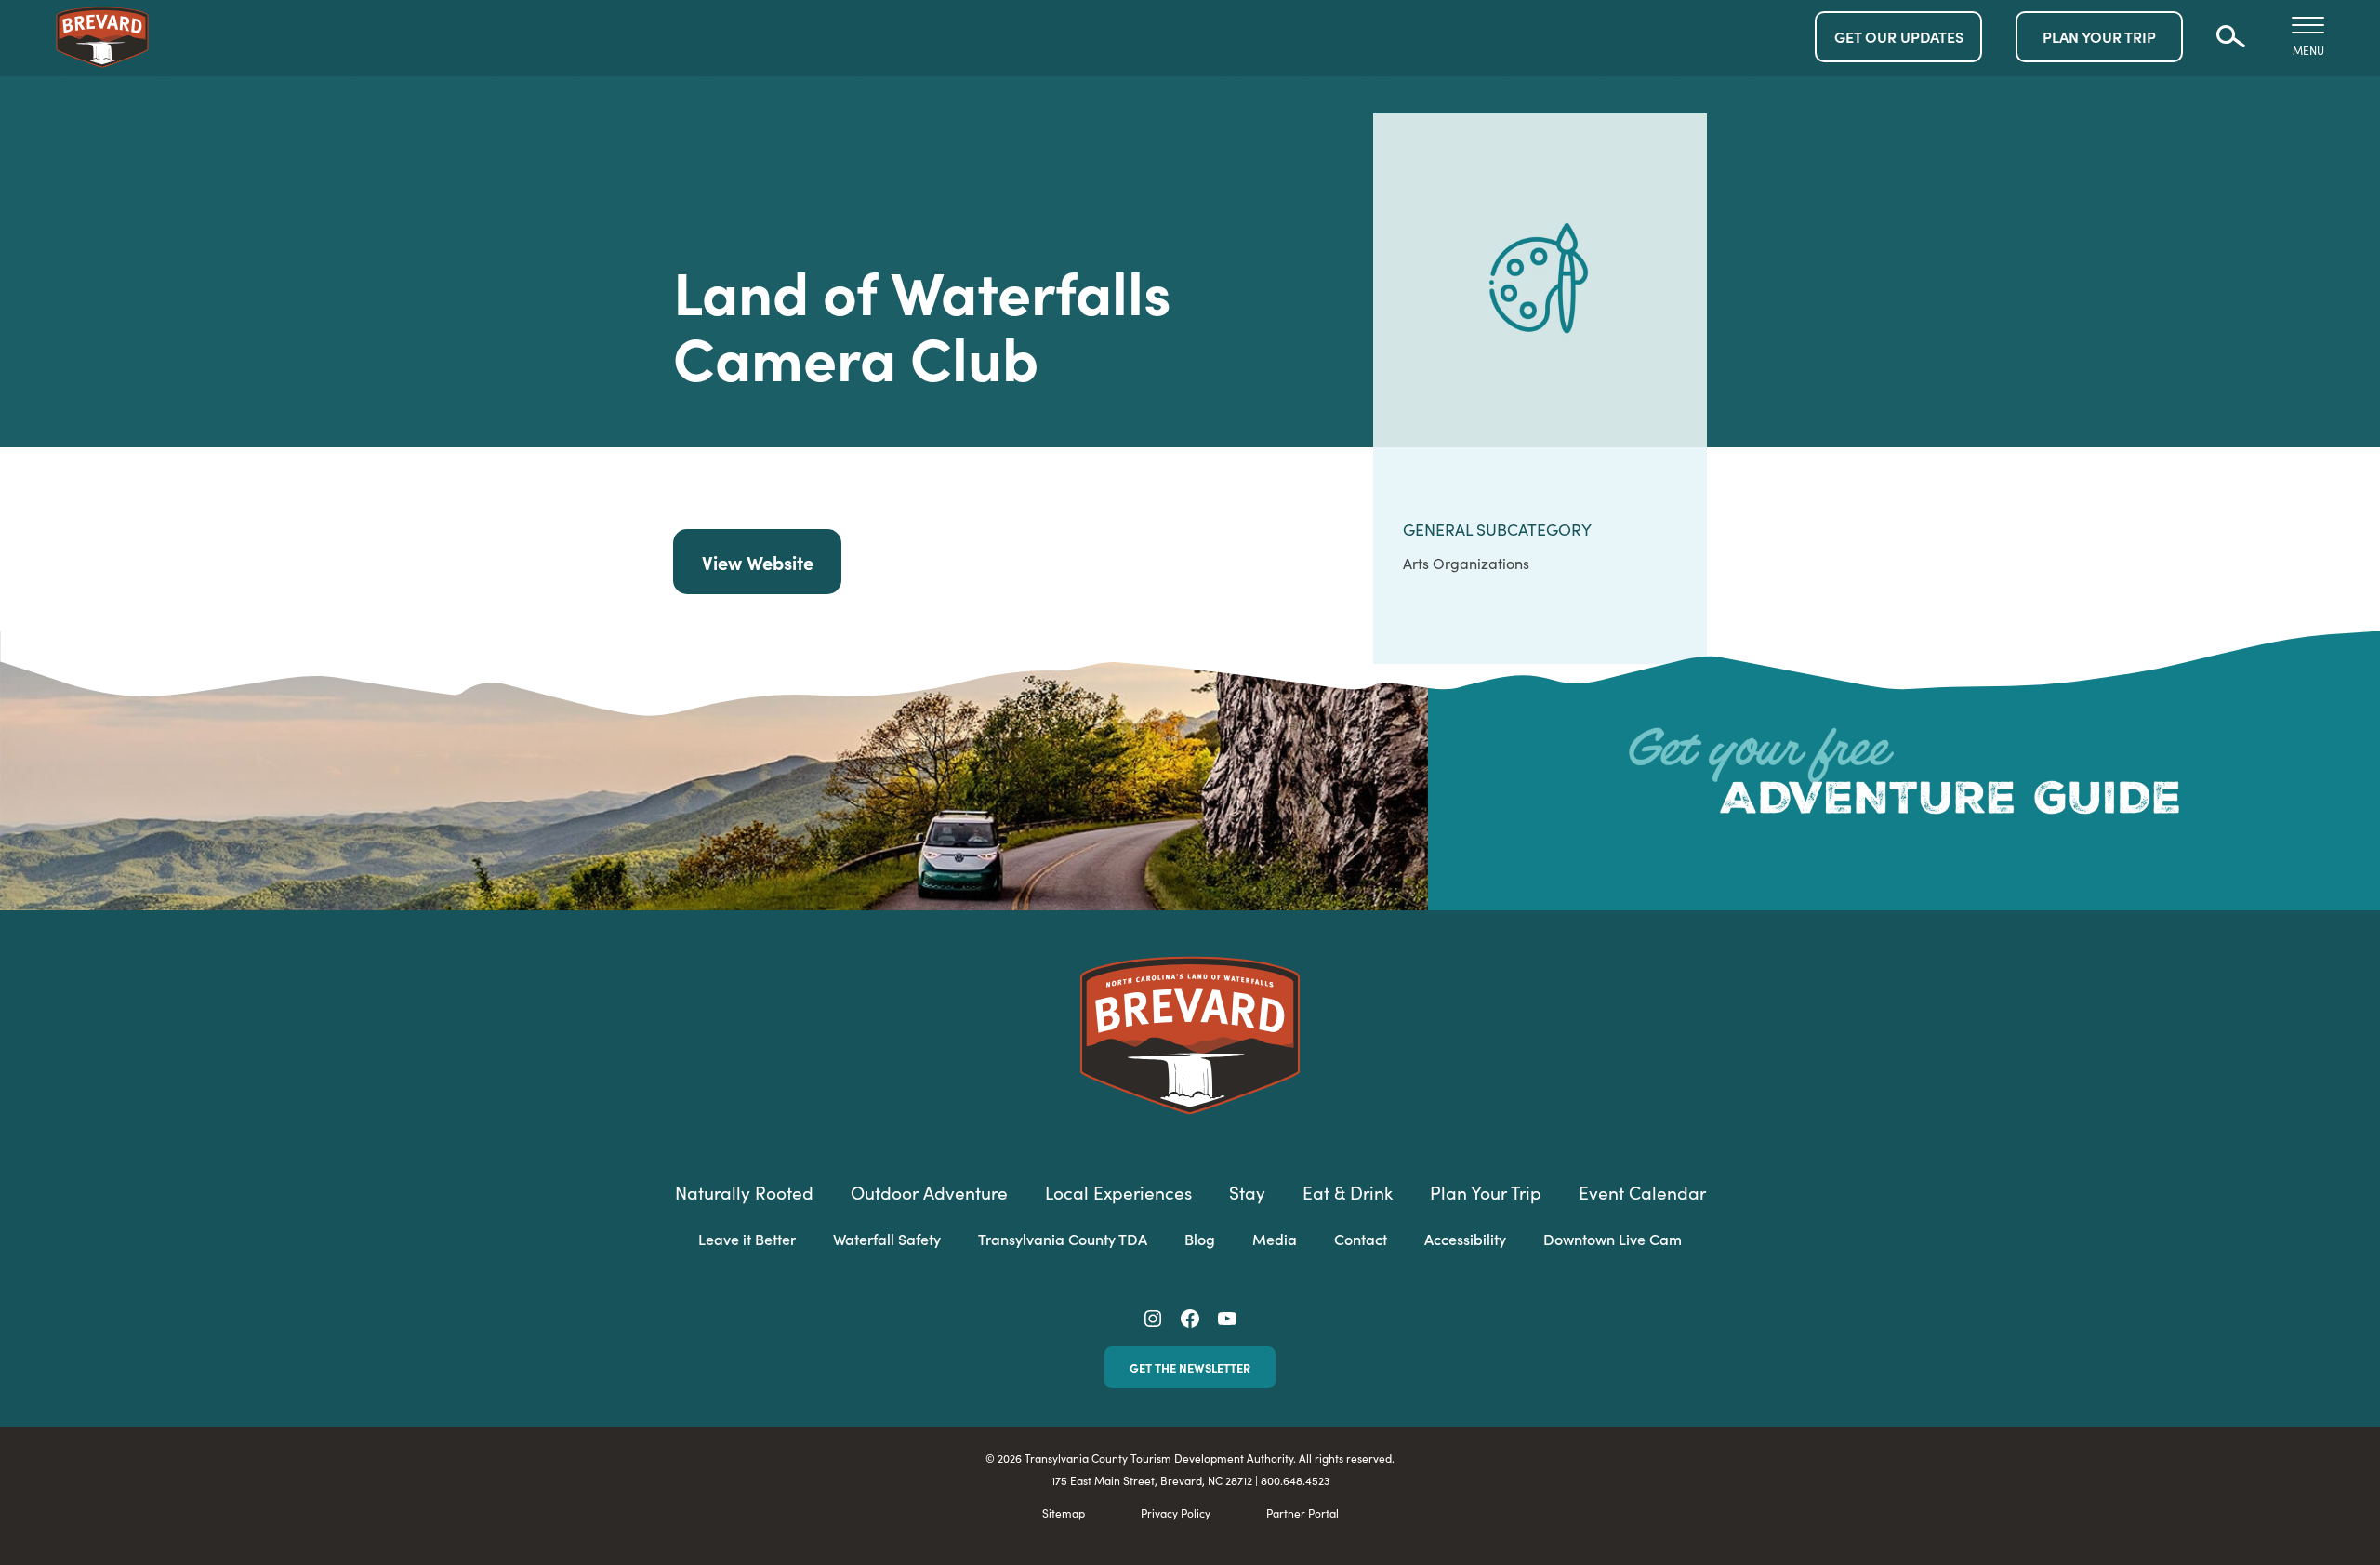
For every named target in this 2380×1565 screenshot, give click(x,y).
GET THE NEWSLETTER (1190, 1367)
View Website (758, 562)
